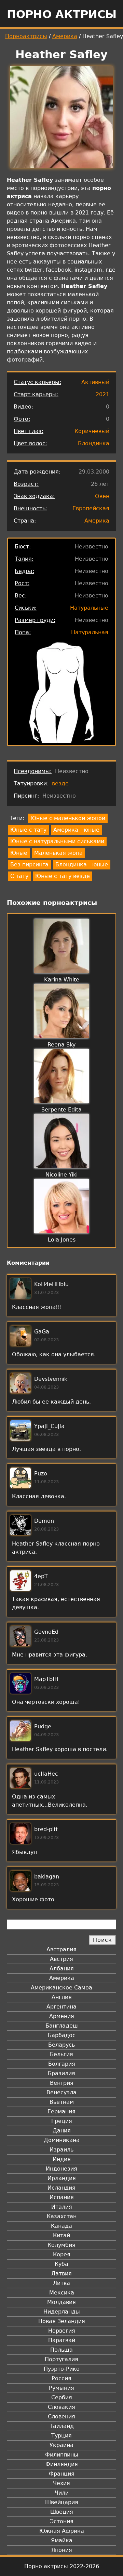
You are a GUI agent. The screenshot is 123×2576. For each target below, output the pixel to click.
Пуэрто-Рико (62, 2369)
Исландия (61, 2188)
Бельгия (61, 2054)
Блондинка (94, 443)
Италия (62, 2207)
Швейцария (62, 2502)
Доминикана (62, 2140)
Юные (19, 853)
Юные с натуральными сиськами (57, 841)
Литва (61, 2283)
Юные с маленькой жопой (68, 818)
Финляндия (62, 2464)
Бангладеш (62, 2026)
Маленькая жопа (58, 853)
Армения (62, 2016)
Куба (61, 2264)
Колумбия (61, 2245)
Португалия (61, 2359)
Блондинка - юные (82, 865)
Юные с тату (28, 830)
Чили (62, 2493)
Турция (61, 2436)
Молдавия (61, 2302)
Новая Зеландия (62, 2321)
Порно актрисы (62, 14)
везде (60, 783)
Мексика (62, 2293)
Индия (62, 2159)
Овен (102, 496)
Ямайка (62, 2540)
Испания (62, 2197)
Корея (62, 2254)
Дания (62, 2131)
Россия (61, 2378)
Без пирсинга (29, 865)
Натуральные (89, 608)
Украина (61, 2445)
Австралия (61, 1949)
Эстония (62, 2521)
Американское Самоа (61, 1988)
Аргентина (61, 2007)
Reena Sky (61, 1045)
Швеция (62, 2512)
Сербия (62, 2397)
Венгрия (62, 2083)
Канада (61, 2226)
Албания (62, 1969)
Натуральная (90, 632)
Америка (65, 36)
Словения (61, 2417)
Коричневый (92, 431)
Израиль (61, 2150)
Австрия (61, 1959)
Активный (95, 382)
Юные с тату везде (63, 876)
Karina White (62, 980)
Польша (61, 2350)
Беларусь (61, 2045)
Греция (62, 2121)
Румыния (61, 2388)
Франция (62, 2474)
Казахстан (62, 2216)
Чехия (61, 2483)
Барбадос (62, 2035)
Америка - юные (76, 830)
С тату (19, 876)
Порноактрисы (26, 36)
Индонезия (61, 2169)
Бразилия (61, 2073)
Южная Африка (62, 2531)
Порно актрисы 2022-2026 (62, 2566)
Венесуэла (61, 2092)
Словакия (61, 2407)
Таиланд (62, 2426)
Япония (62, 2550)
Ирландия (62, 2178)
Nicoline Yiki (61, 1175)
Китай (61, 2235)
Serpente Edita (61, 1110)
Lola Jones (62, 1240)
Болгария (62, 2064)
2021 (102, 394)
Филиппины (62, 2455)
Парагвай (62, 2340)
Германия (61, 2111)
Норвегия (62, 2331)
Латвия (61, 2274)
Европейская (91, 508)
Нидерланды (62, 2312)
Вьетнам (62, 2102)
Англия (62, 1997)
